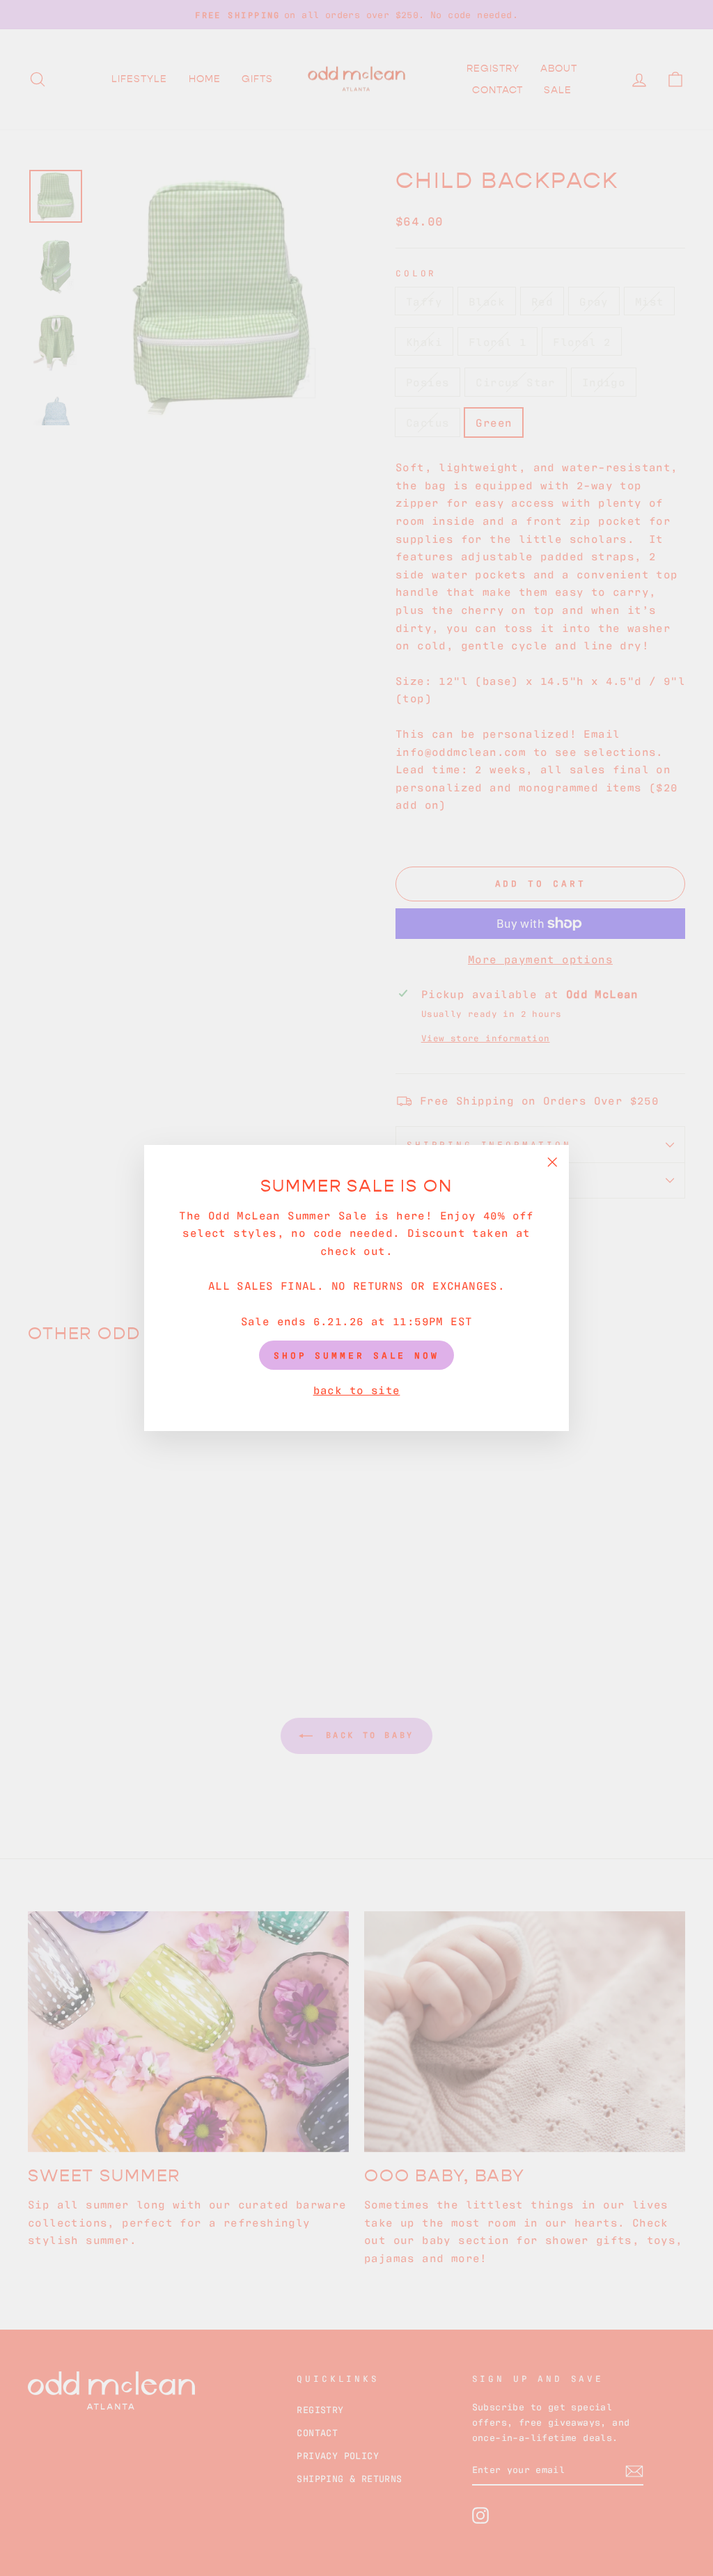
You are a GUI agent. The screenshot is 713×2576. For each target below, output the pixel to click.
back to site (357, 1389)
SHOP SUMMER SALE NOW (356, 1355)
